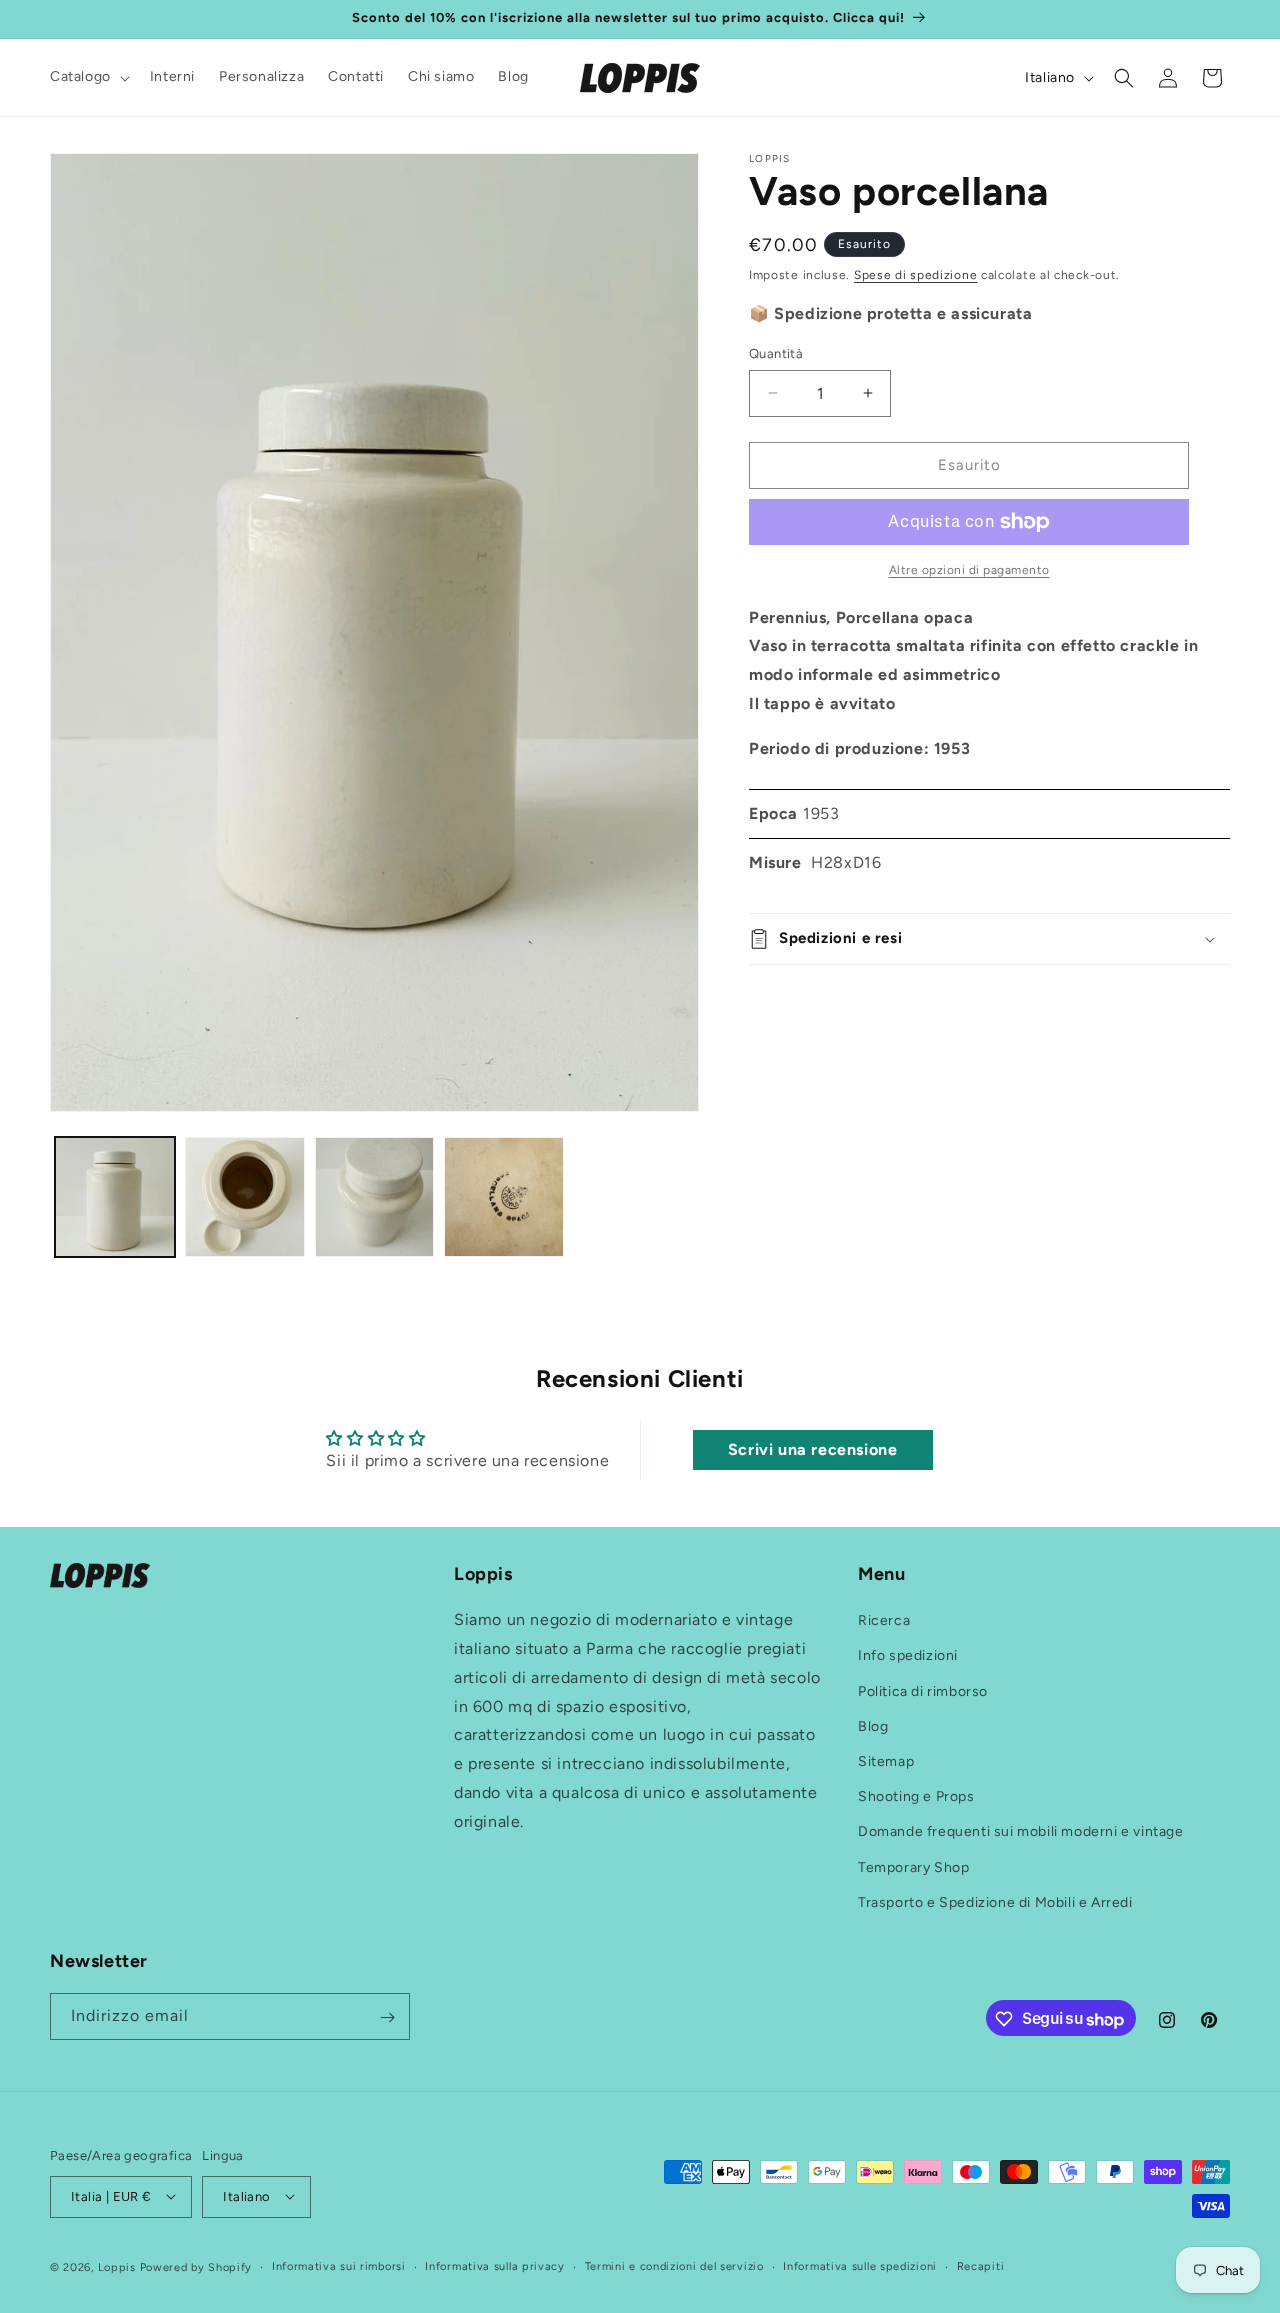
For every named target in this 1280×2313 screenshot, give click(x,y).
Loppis (119, 2266)
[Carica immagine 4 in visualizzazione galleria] (504, 1197)
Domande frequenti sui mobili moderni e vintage (1021, 1832)
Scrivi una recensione (813, 1448)
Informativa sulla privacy (495, 2265)
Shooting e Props (916, 1797)
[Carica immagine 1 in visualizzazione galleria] (115, 1197)
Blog (873, 1726)
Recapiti (981, 2265)
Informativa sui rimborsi (339, 2265)
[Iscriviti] (387, 2017)
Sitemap (886, 1761)
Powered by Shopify (196, 2266)
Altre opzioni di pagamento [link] (969, 570)
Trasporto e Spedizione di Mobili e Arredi (995, 1902)
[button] (88, 77)
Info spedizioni (908, 1656)
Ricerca (884, 1621)
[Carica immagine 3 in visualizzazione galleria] (375, 1197)
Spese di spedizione (915, 275)
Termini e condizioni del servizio (674, 2265)
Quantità (776, 353)
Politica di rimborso (923, 1691)
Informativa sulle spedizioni (860, 2265)
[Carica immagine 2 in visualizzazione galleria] (245, 1197)
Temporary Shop (913, 1867)
